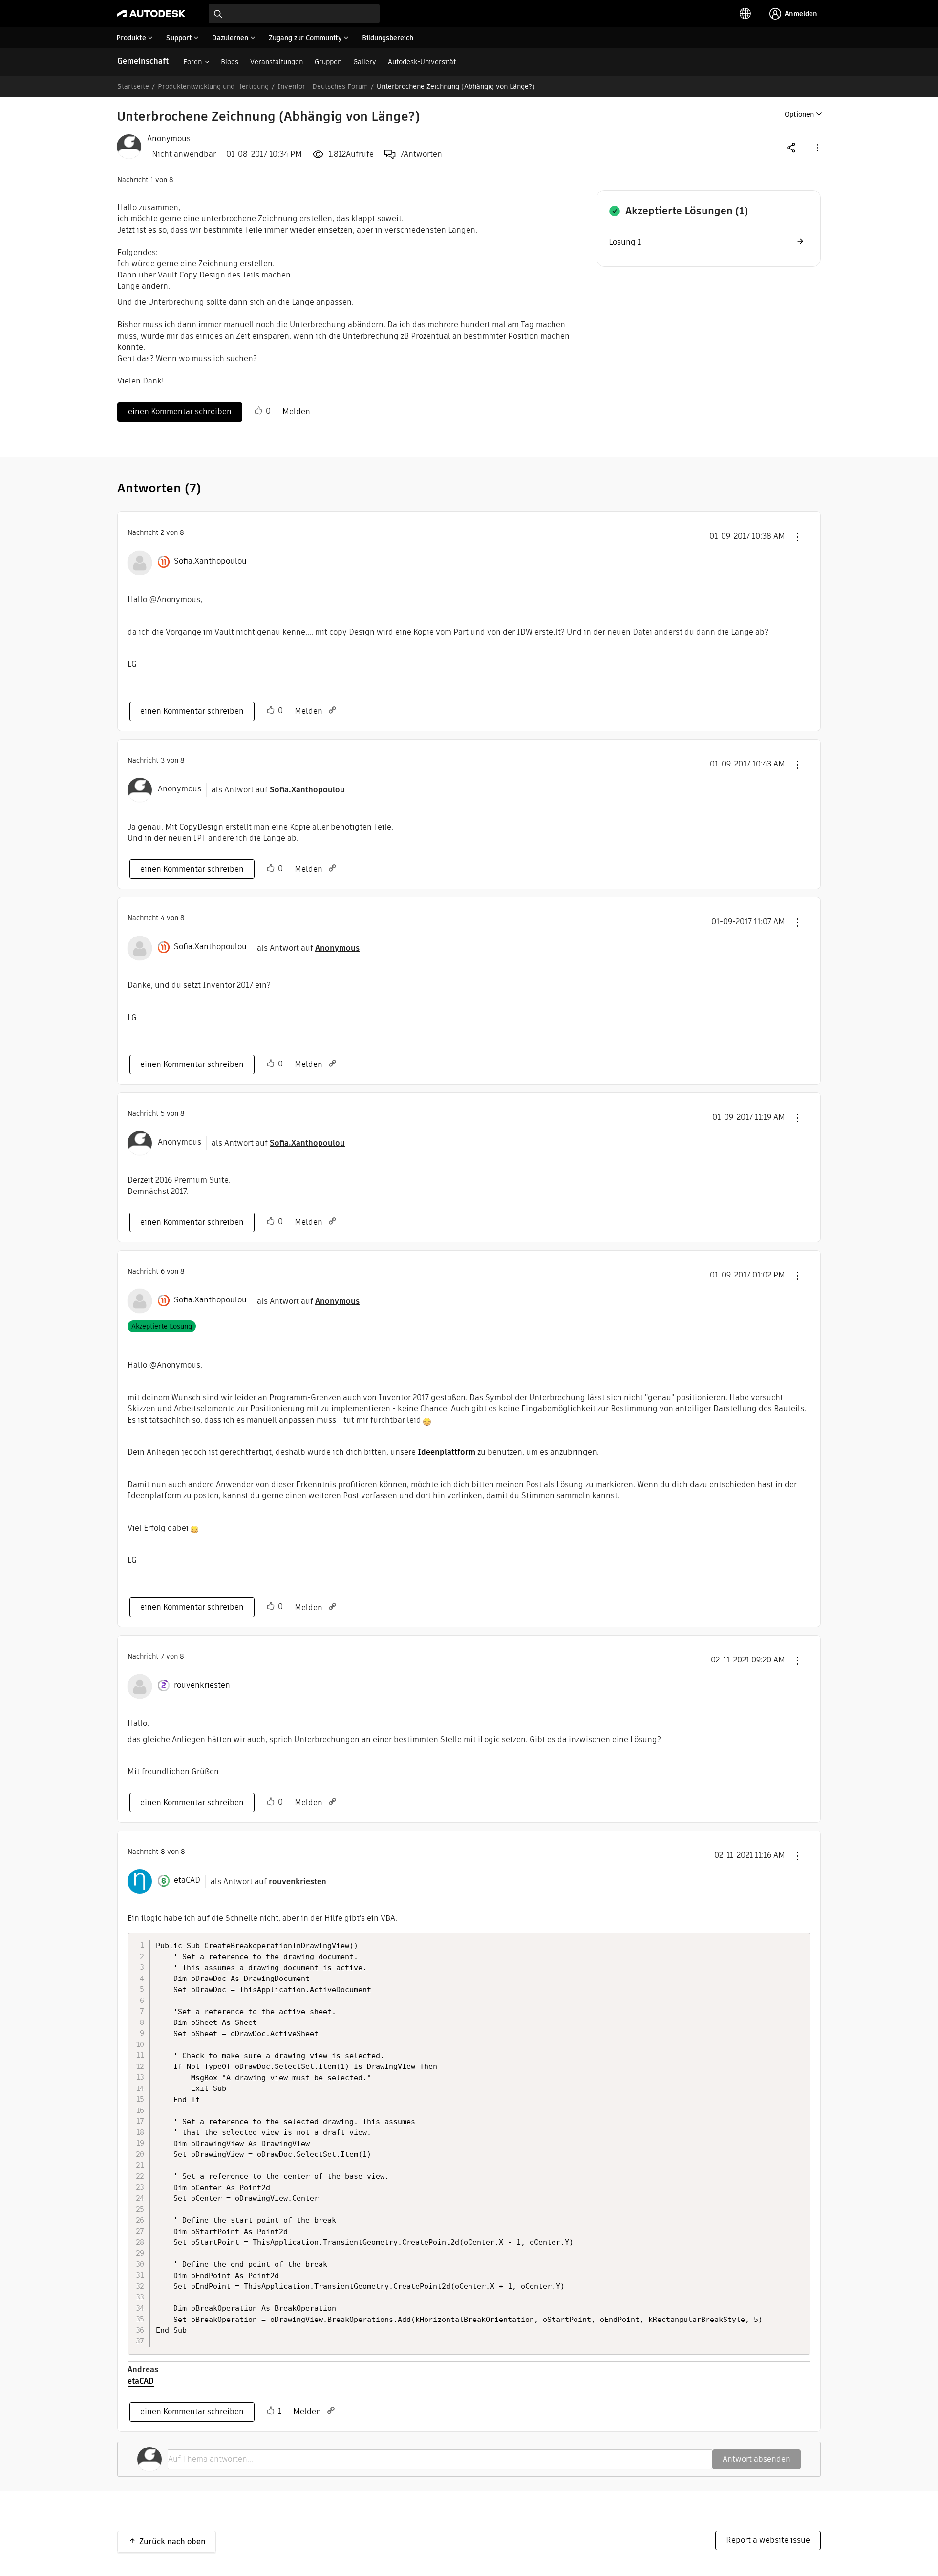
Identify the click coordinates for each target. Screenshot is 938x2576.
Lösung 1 (625, 242)
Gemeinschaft (143, 61)
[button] (817, 147)
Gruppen (328, 62)
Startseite (133, 86)
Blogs (230, 62)
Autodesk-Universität (422, 62)
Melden (296, 412)
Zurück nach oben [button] (172, 2542)
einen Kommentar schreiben (180, 412)
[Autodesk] (151, 14)
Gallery (365, 62)
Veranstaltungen (277, 62)
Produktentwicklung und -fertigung (213, 86)
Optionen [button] (799, 114)
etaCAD (141, 2381)
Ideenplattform (447, 1452)
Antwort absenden (757, 2459)
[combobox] (294, 14)
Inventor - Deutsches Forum (323, 86)
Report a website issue (768, 2540)
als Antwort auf (278, 790)
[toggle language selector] (746, 14)
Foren (192, 62)
